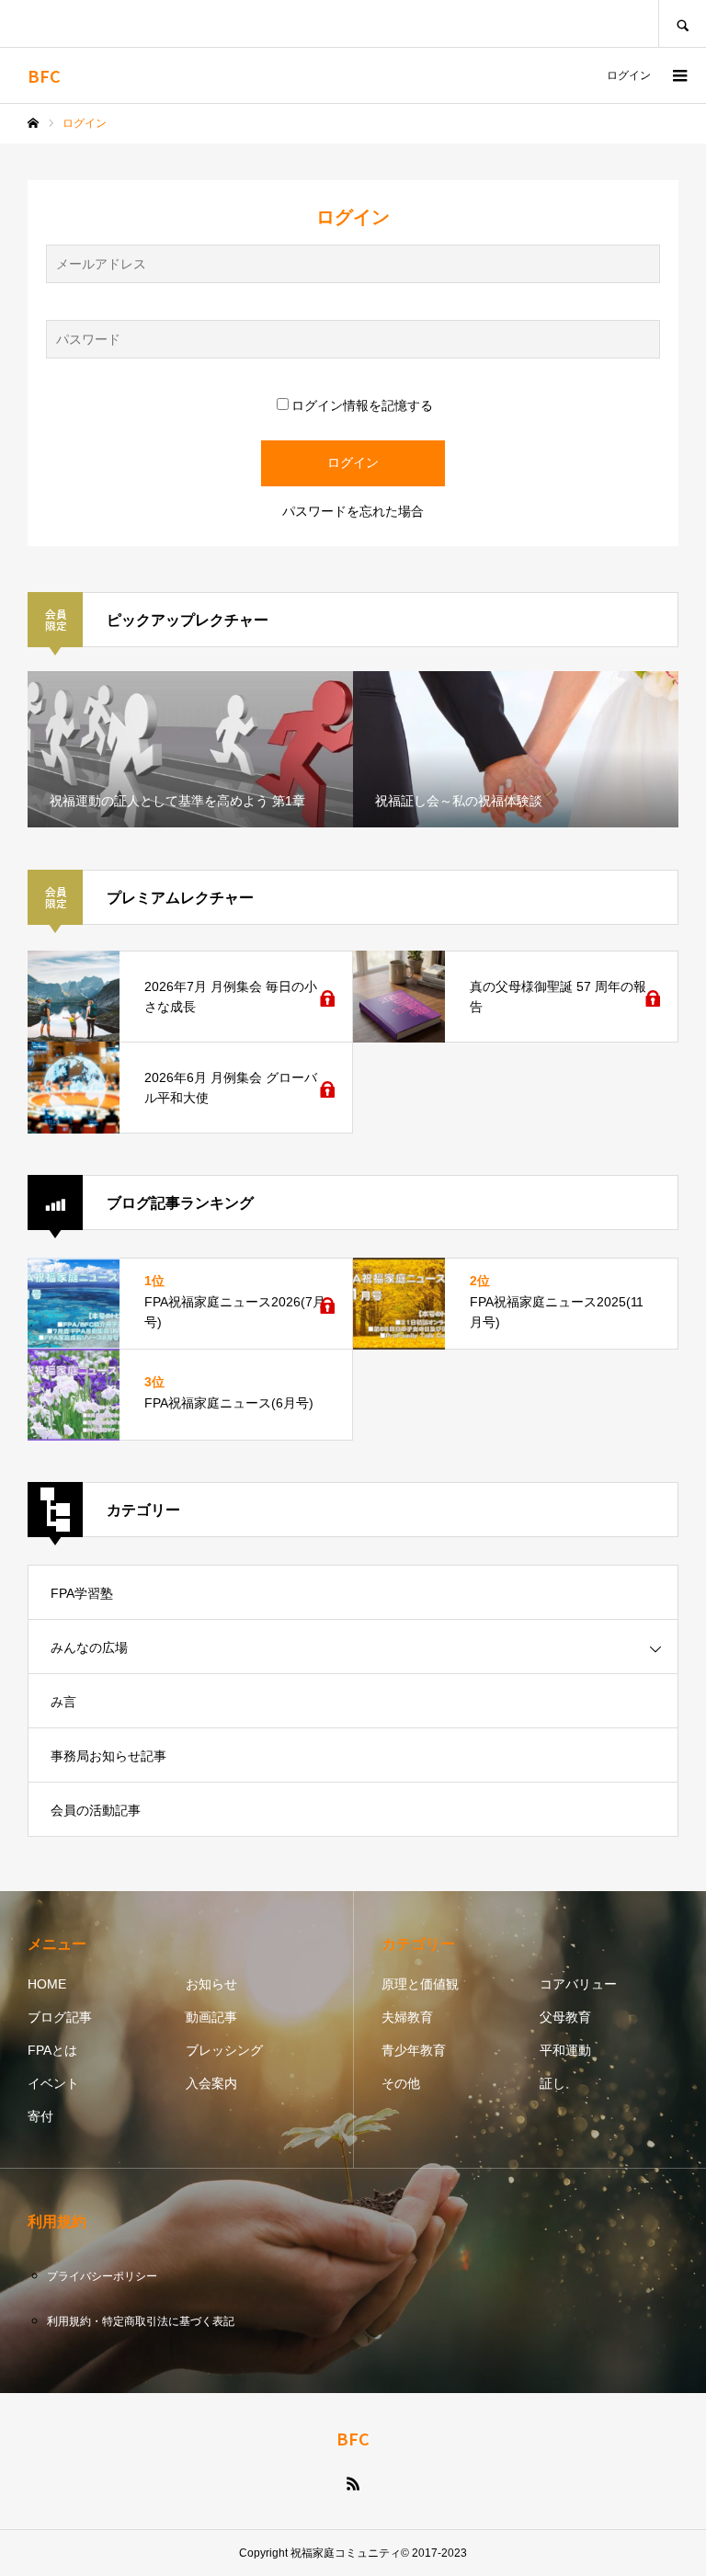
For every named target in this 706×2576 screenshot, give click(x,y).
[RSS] (353, 2483)
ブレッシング (224, 2050)
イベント (53, 2083)
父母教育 (565, 2017)
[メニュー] (678, 75)
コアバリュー (578, 1984)
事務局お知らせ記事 (108, 1756)
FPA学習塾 (82, 1593)
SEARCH (682, 23)
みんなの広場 (89, 1647)
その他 (401, 2083)
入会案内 (211, 2083)
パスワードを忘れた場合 (353, 511)
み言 (63, 1702)
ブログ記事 (60, 2017)
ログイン (629, 75)
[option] (190, 749)
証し (552, 2083)
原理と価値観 (420, 1984)
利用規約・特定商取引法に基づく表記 (141, 2321)
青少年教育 (414, 2050)
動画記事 (211, 2017)
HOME (47, 1984)
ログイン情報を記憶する (362, 405)
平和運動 (565, 2050)
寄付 (40, 2116)
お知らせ (211, 1984)
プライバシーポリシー (102, 2276)
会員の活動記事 (96, 1810)
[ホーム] (33, 123)
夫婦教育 (407, 2017)
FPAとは (52, 2050)
